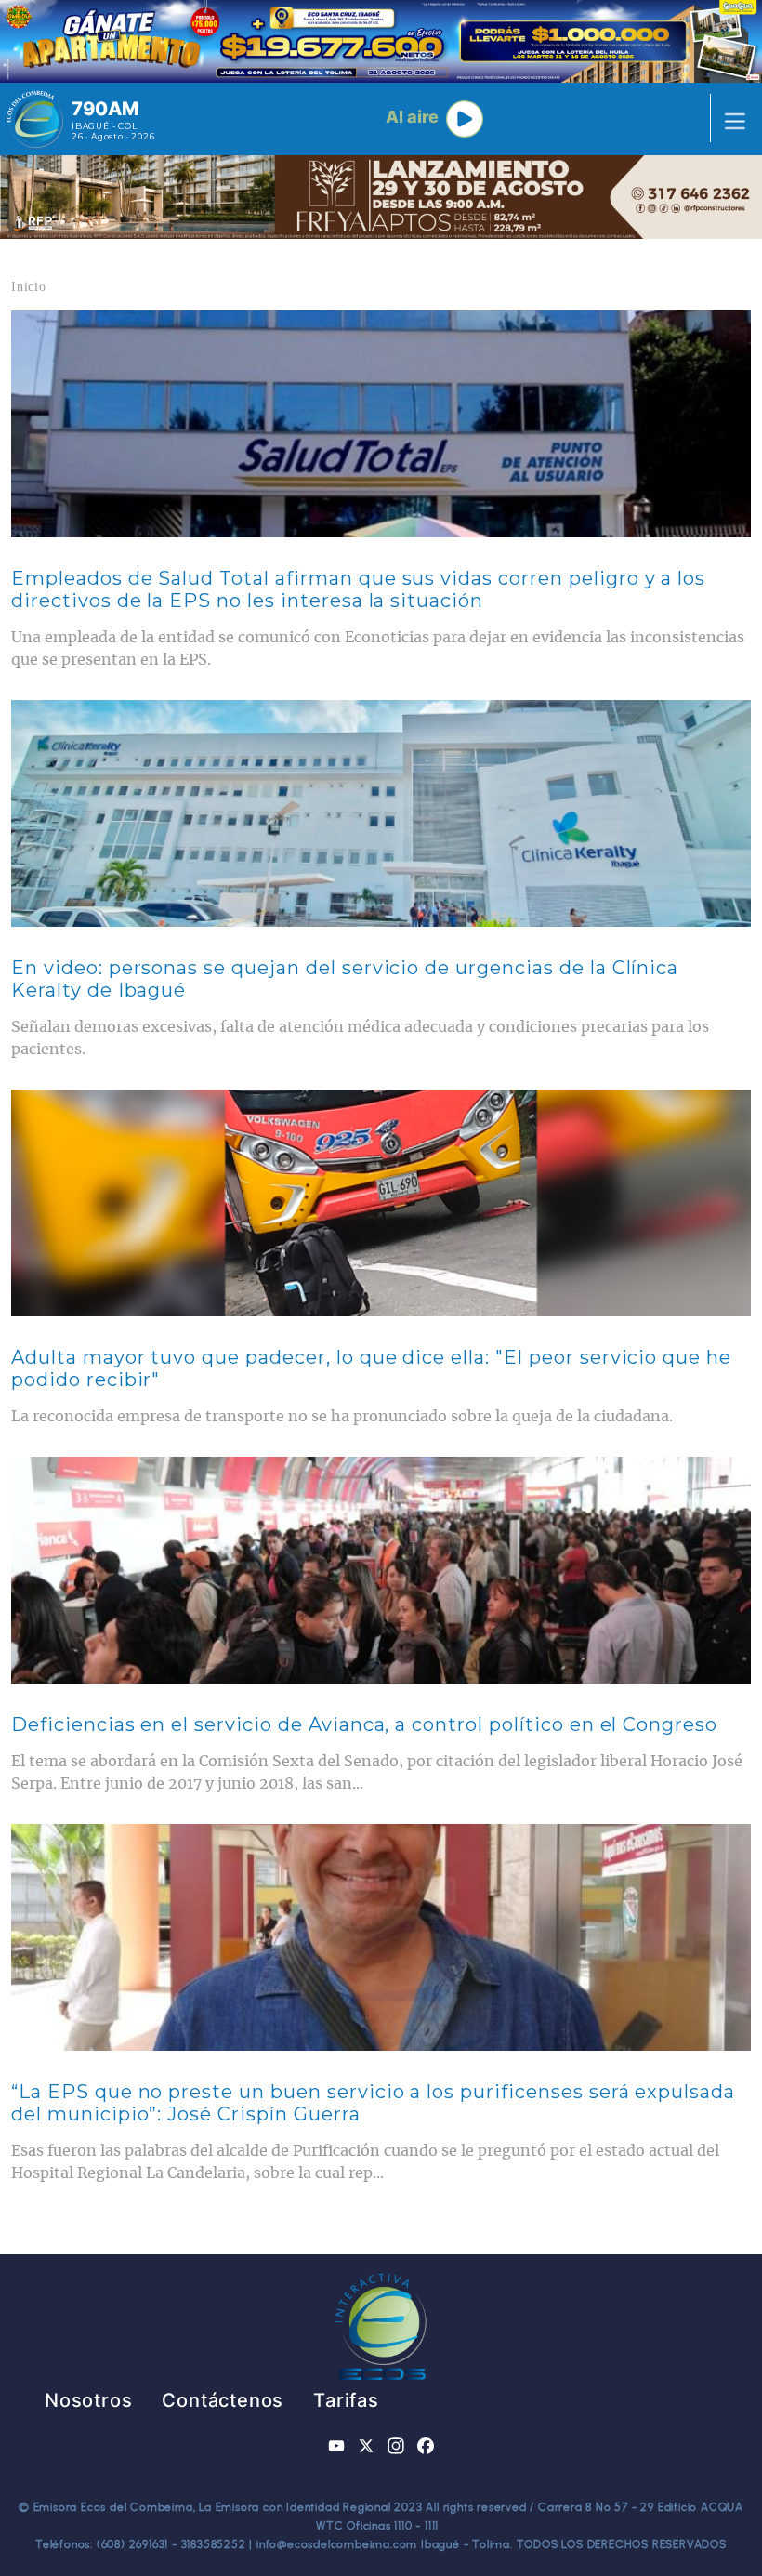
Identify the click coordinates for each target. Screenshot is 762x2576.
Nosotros (88, 2400)
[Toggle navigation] (729, 119)
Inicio (29, 287)
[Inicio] (35, 119)
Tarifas (346, 2400)
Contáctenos (223, 2400)
